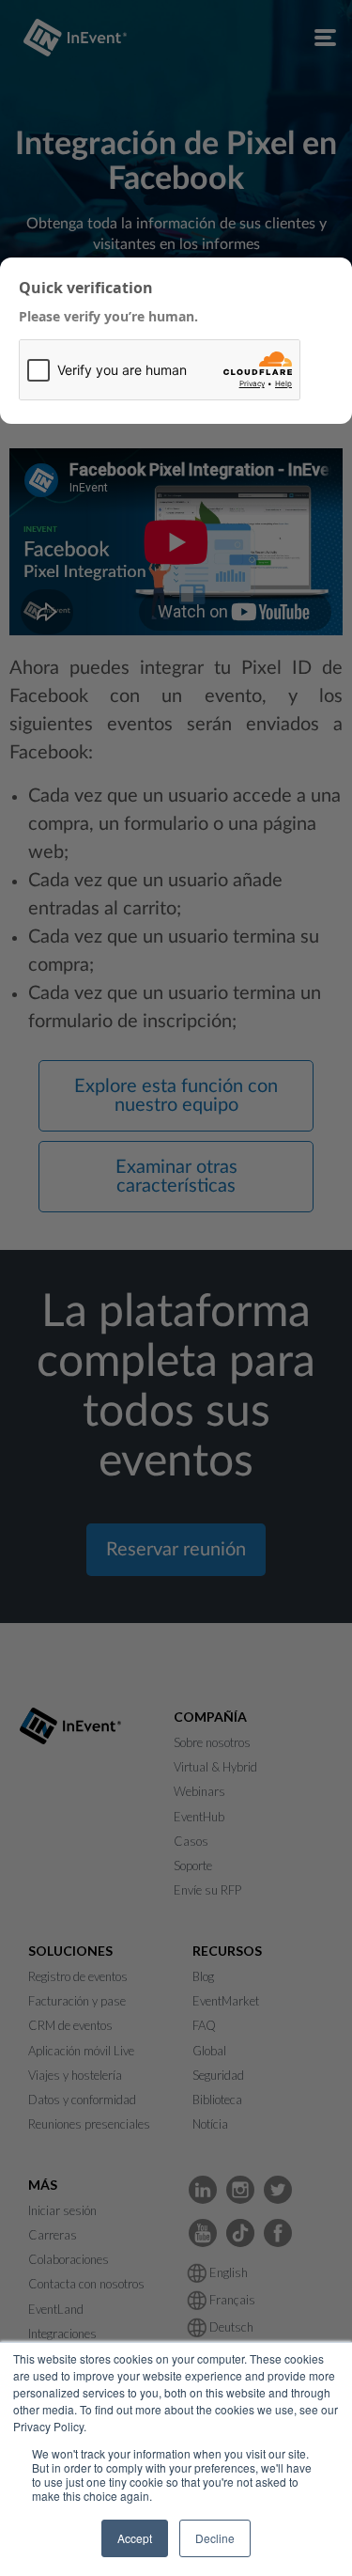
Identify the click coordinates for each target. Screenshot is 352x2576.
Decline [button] (215, 2538)
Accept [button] (135, 2538)
